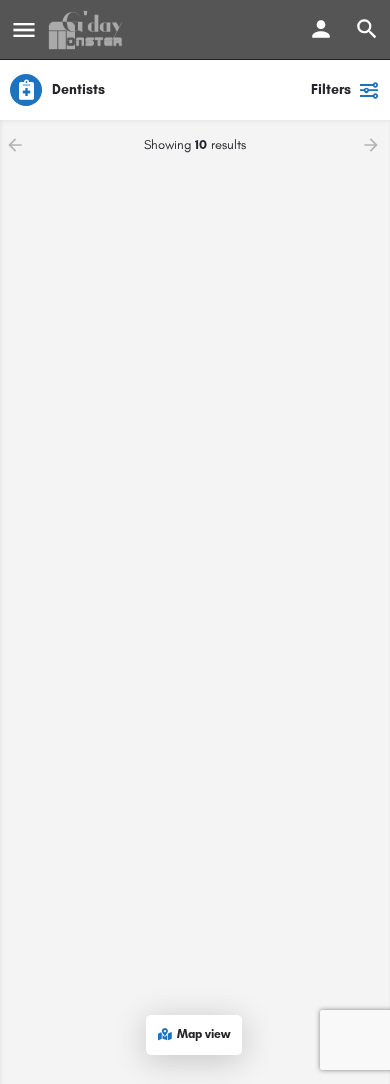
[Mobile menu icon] (24, 30)
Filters (331, 89)
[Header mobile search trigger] (367, 29)
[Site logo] (88, 30)
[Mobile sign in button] (321, 29)
